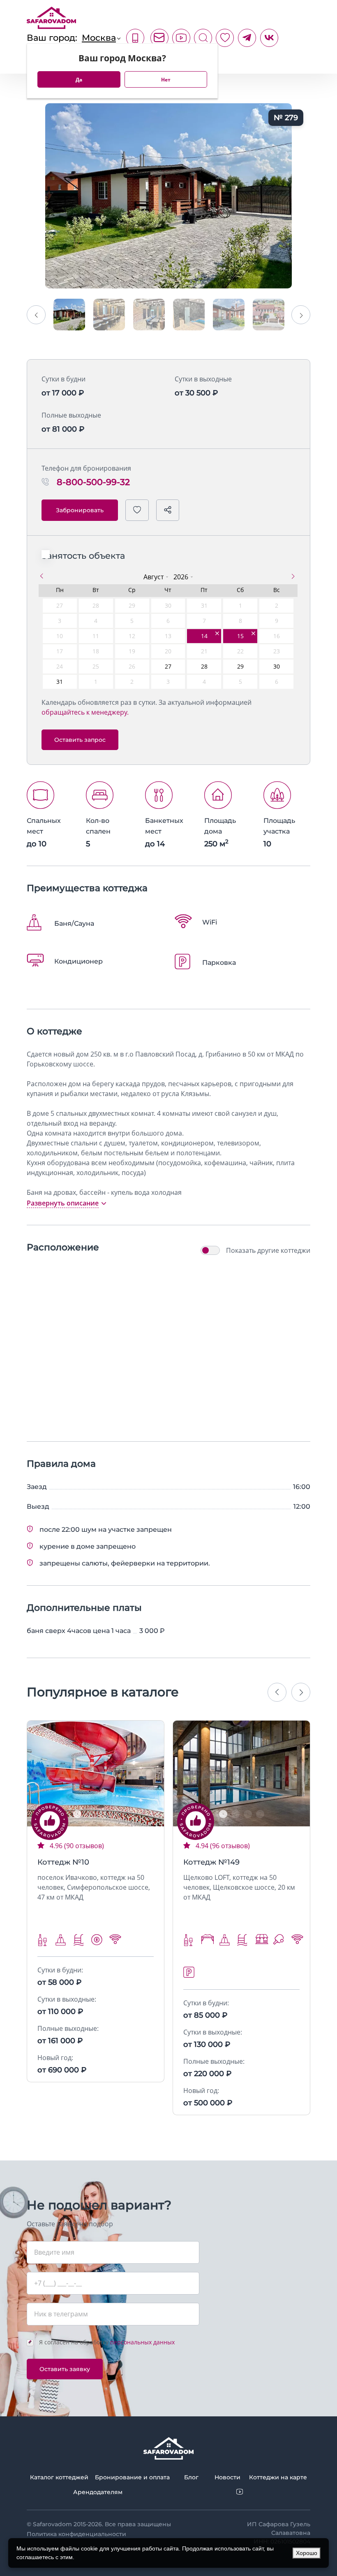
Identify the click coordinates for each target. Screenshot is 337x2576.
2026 (181, 577)
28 (204, 666)
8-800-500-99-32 (135, 38)
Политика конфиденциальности (76, 2534)
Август (153, 577)
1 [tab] (77, 1814)
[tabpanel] (96, 1773)
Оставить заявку (65, 2369)
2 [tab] (90, 1814)
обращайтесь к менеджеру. (85, 712)
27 (168, 666)
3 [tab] (102, 1814)
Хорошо (307, 2553)
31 (60, 682)
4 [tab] (114, 1814)
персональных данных (142, 2342)
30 (277, 666)
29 (240, 666)
